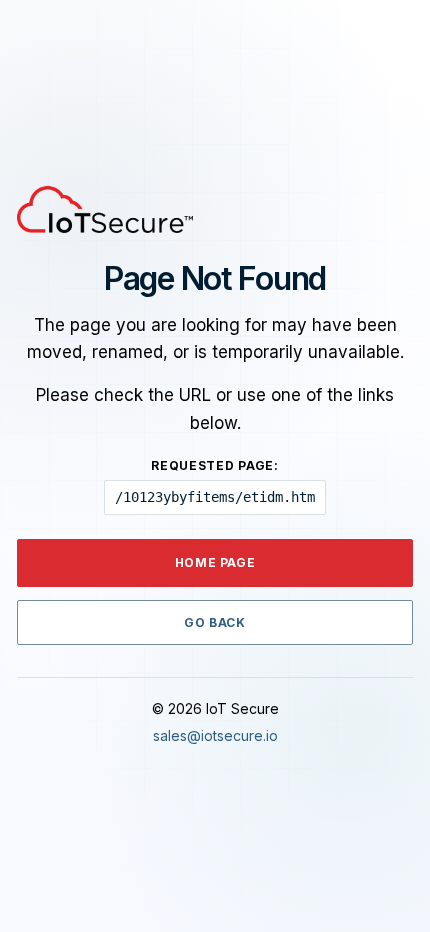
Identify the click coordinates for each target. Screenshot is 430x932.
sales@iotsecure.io (215, 735)
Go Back (214, 622)
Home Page (215, 562)
